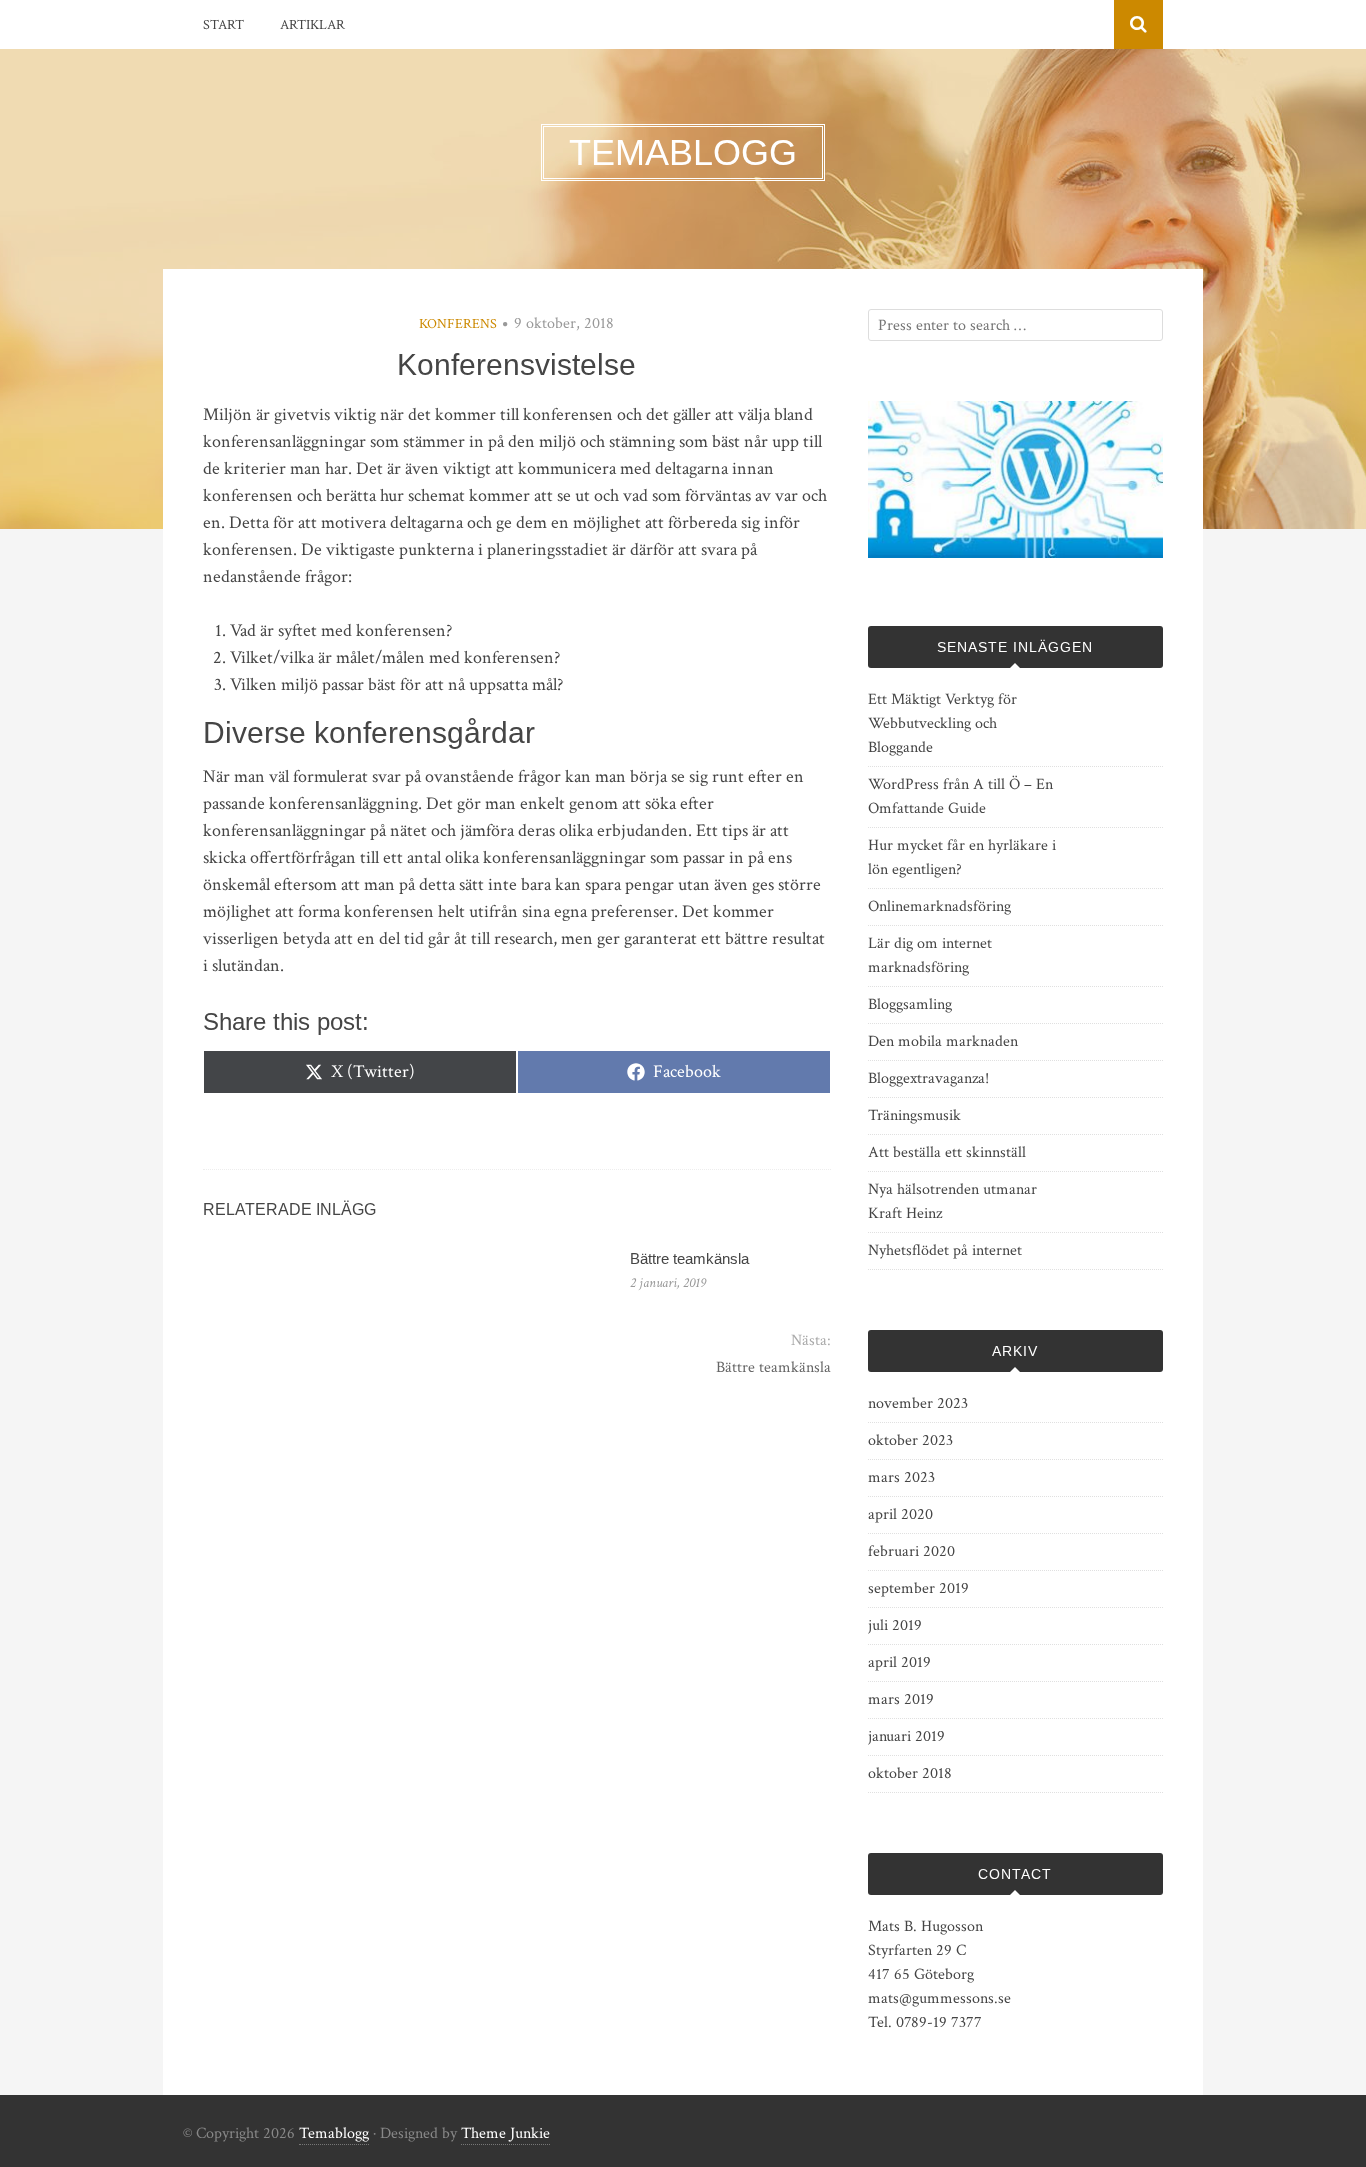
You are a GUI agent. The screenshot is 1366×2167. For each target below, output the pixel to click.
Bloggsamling (910, 1004)
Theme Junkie (505, 2133)
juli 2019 (895, 1625)
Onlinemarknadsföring (939, 906)
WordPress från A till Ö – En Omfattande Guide (960, 796)
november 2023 (918, 1403)
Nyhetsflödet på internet (945, 1250)
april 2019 (899, 1662)
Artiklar (312, 25)
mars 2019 (901, 1699)
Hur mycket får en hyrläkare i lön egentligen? (962, 857)
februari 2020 (911, 1551)
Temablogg (334, 2133)
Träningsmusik (914, 1115)
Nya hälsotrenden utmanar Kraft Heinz (952, 1201)
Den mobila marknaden (943, 1041)
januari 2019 (906, 1736)
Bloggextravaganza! (928, 1078)
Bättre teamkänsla (689, 1258)
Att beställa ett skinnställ (947, 1152)
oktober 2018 (910, 1773)
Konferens (458, 324)
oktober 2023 (910, 1440)
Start (223, 25)
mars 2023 (901, 1477)
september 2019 (918, 1588)
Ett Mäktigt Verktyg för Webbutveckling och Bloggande (942, 723)
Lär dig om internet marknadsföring (930, 955)
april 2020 (900, 1514)
